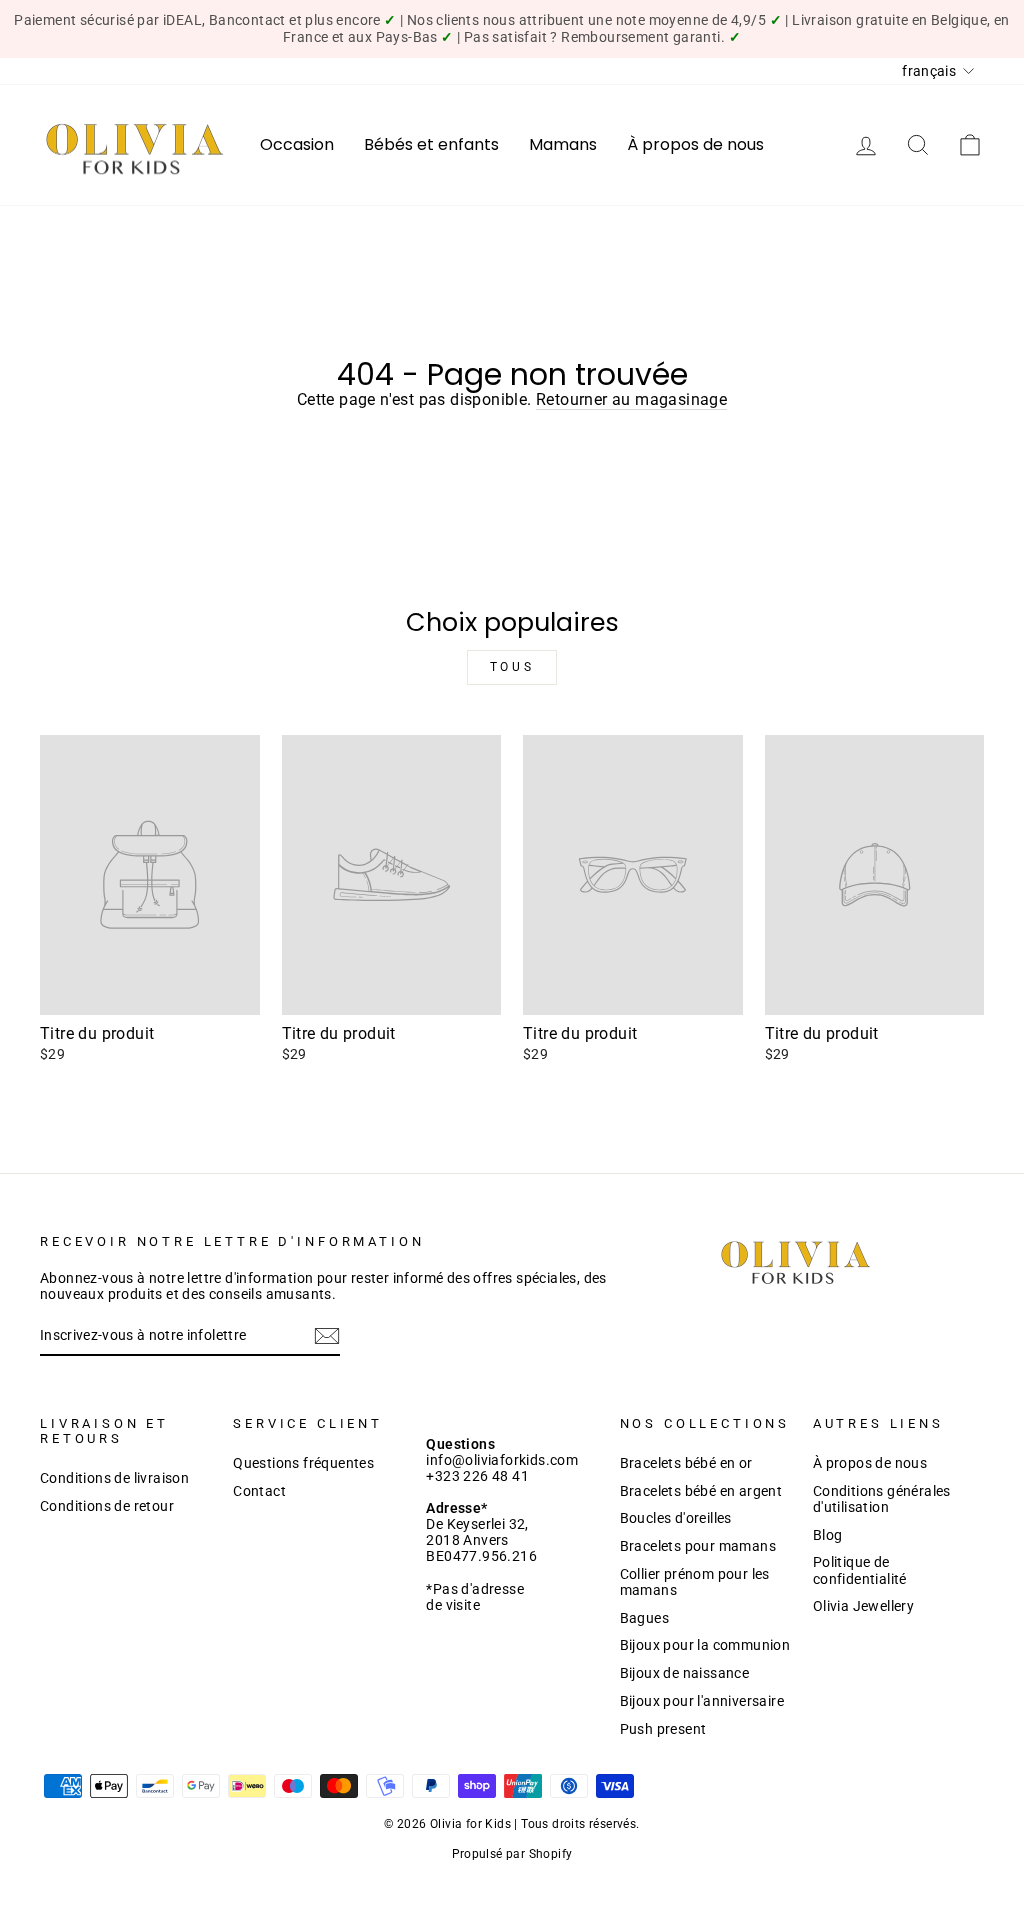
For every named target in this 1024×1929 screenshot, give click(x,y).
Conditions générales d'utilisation (882, 1499)
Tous (512, 667)
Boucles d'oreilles (676, 1518)
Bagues (644, 1618)
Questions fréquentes (303, 1463)
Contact (259, 1491)
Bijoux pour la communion (705, 1645)
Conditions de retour (107, 1506)
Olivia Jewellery (863, 1606)
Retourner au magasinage (631, 399)
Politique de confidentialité (860, 1570)
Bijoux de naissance (685, 1673)
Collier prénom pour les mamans (695, 1582)
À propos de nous (695, 144)
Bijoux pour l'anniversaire (702, 1701)
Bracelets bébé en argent (701, 1491)
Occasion (297, 144)
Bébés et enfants (431, 144)
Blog (828, 1535)
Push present (663, 1729)
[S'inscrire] (327, 1336)
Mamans (563, 144)
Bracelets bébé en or (686, 1463)
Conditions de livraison (114, 1478)
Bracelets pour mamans (698, 1546)
